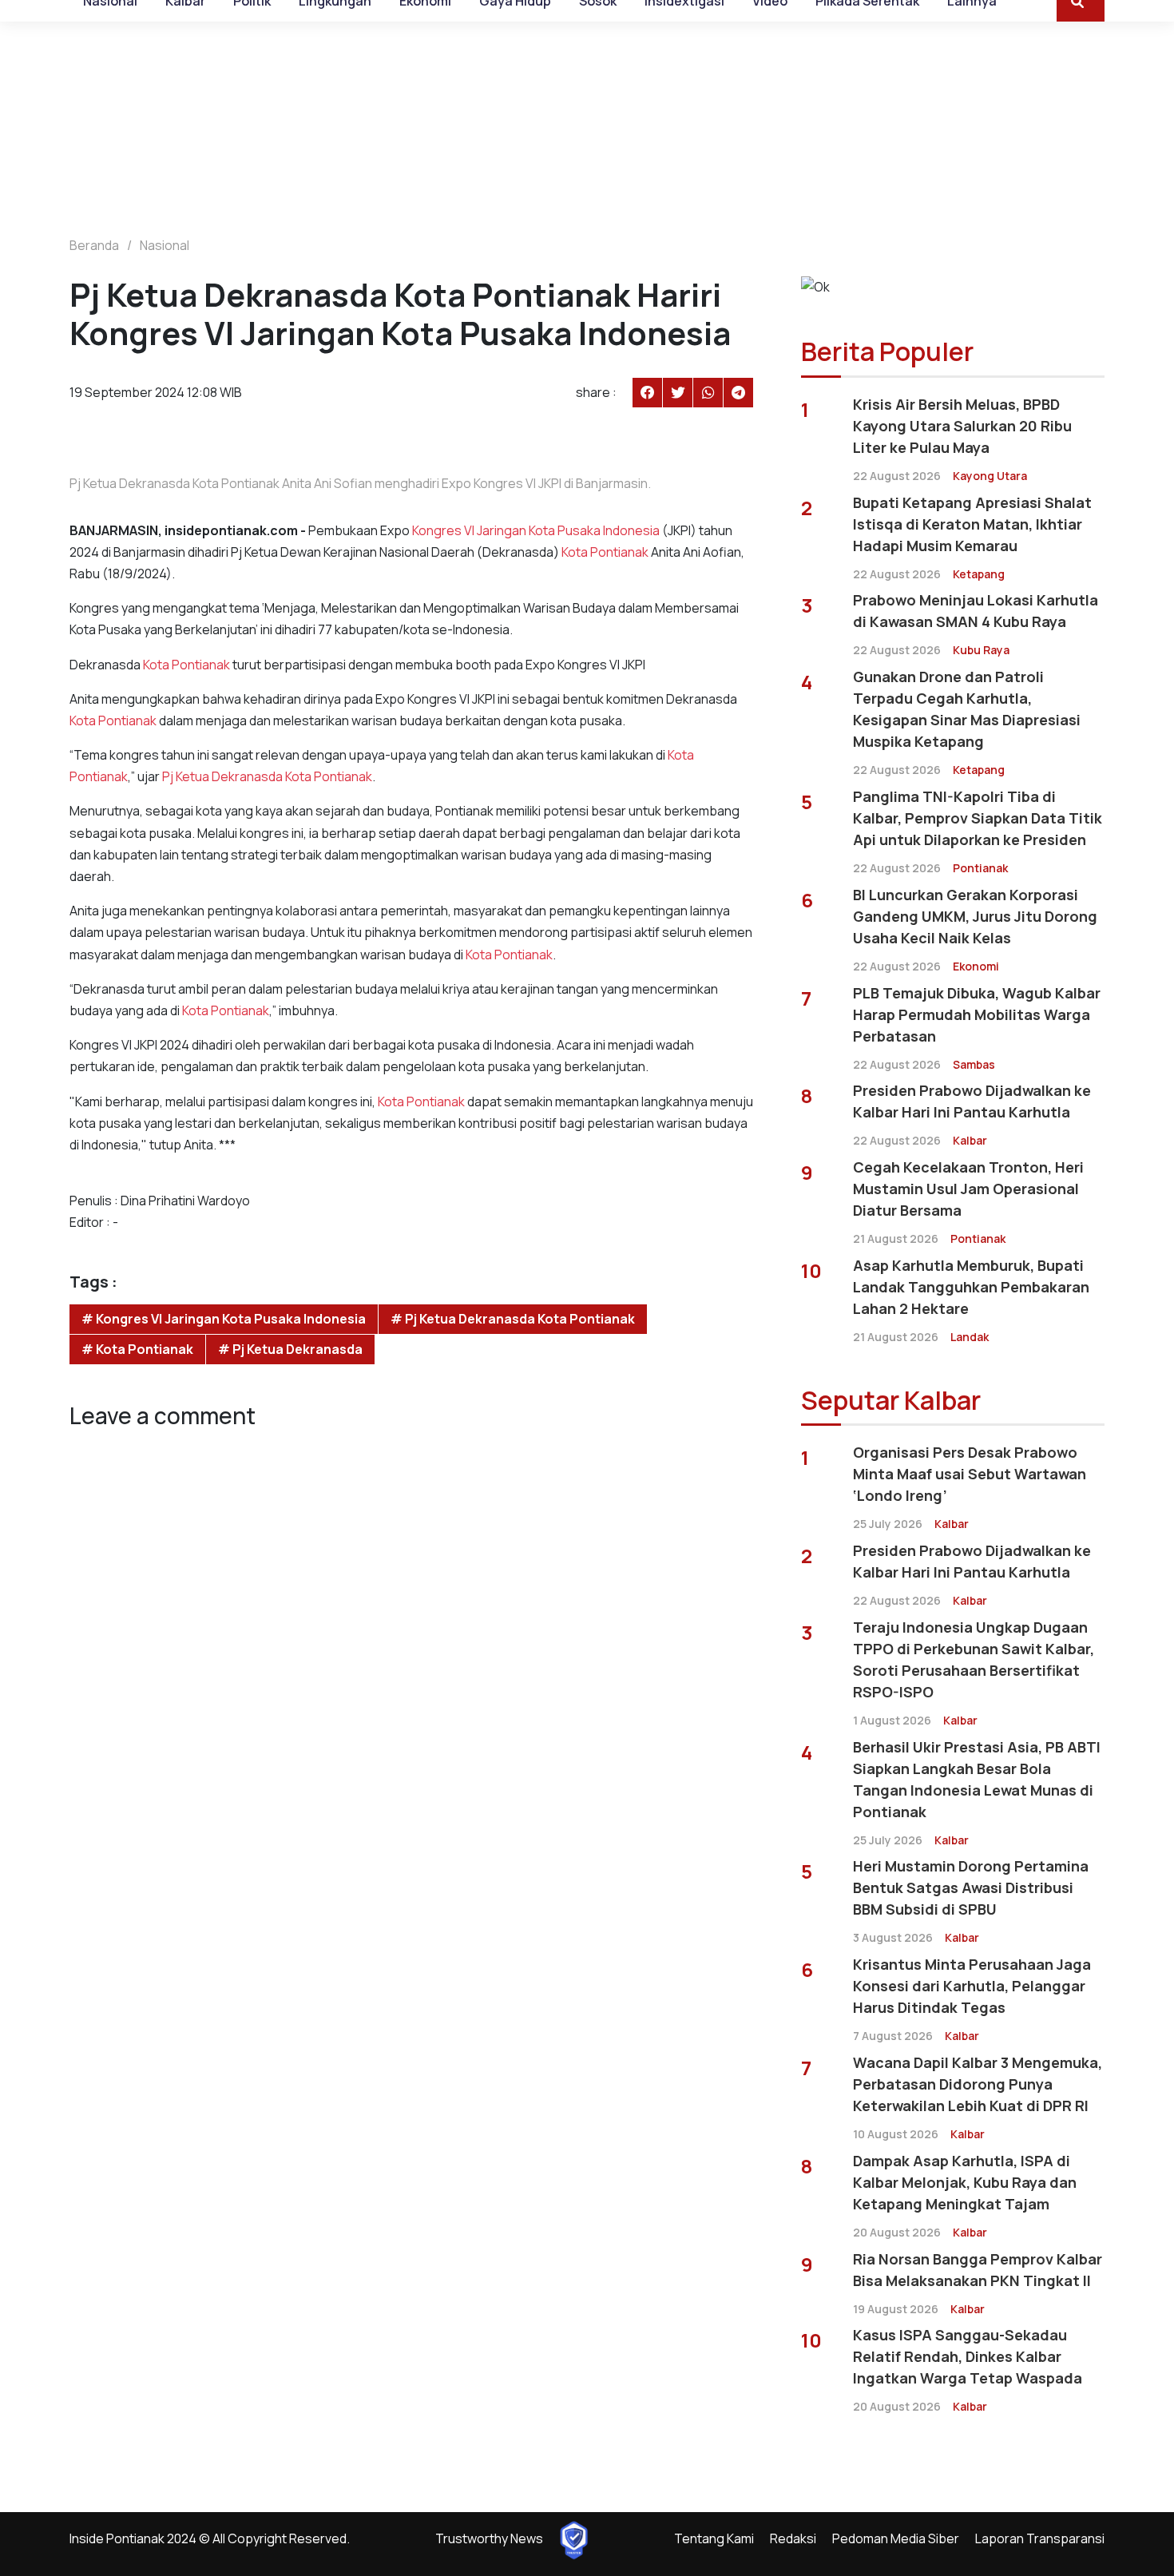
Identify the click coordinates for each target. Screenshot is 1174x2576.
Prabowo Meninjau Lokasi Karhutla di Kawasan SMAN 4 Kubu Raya (976, 611)
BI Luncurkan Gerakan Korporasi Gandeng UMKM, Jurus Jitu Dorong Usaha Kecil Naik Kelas (975, 916)
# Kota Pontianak (137, 1349)
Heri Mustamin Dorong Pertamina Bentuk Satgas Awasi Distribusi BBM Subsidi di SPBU (971, 1887)
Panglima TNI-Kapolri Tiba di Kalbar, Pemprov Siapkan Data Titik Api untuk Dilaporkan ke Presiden (978, 818)
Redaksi (793, 2538)
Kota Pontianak (605, 552)
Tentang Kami (714, 2538)
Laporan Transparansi (1040, 2538)
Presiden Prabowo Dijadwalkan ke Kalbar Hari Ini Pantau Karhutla (972, 1101)
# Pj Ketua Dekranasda (290, 1349)
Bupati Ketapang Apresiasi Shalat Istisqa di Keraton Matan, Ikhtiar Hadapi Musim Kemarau (972, 524)
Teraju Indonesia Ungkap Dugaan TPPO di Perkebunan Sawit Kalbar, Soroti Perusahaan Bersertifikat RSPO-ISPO (974, 1659)
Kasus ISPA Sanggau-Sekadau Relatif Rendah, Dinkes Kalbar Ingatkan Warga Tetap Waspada (968, 2356)
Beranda (94, 245)
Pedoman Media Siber (896, 2538)
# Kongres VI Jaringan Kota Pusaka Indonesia (224, 1319)
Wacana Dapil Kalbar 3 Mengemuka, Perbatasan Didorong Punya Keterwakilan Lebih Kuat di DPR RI (978, 2084)
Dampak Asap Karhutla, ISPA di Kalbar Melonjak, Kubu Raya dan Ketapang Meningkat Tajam (965, 2182)
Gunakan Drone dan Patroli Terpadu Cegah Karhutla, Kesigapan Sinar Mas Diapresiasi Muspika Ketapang (967, 709)
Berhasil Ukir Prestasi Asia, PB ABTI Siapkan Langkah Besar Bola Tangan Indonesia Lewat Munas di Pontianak (977, 1779)
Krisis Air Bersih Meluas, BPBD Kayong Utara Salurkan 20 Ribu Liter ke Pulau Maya (962, 426)
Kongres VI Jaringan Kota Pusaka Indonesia (536, 530)
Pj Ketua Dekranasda (222, 776)
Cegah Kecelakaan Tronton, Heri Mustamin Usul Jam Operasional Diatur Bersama (968, 1189)
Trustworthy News (489, 2538)
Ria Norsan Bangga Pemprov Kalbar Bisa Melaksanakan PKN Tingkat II (978, 2270)
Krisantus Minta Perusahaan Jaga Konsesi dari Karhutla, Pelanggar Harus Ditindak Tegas (972, 1986)
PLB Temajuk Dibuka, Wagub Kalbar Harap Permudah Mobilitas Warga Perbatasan (977, 1014)
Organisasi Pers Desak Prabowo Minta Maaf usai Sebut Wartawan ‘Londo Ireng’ (970, 1474)
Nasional (165, 245)
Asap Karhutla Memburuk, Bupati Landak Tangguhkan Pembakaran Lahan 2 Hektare (971, 1287)
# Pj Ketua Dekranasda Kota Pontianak (513, 1319)
